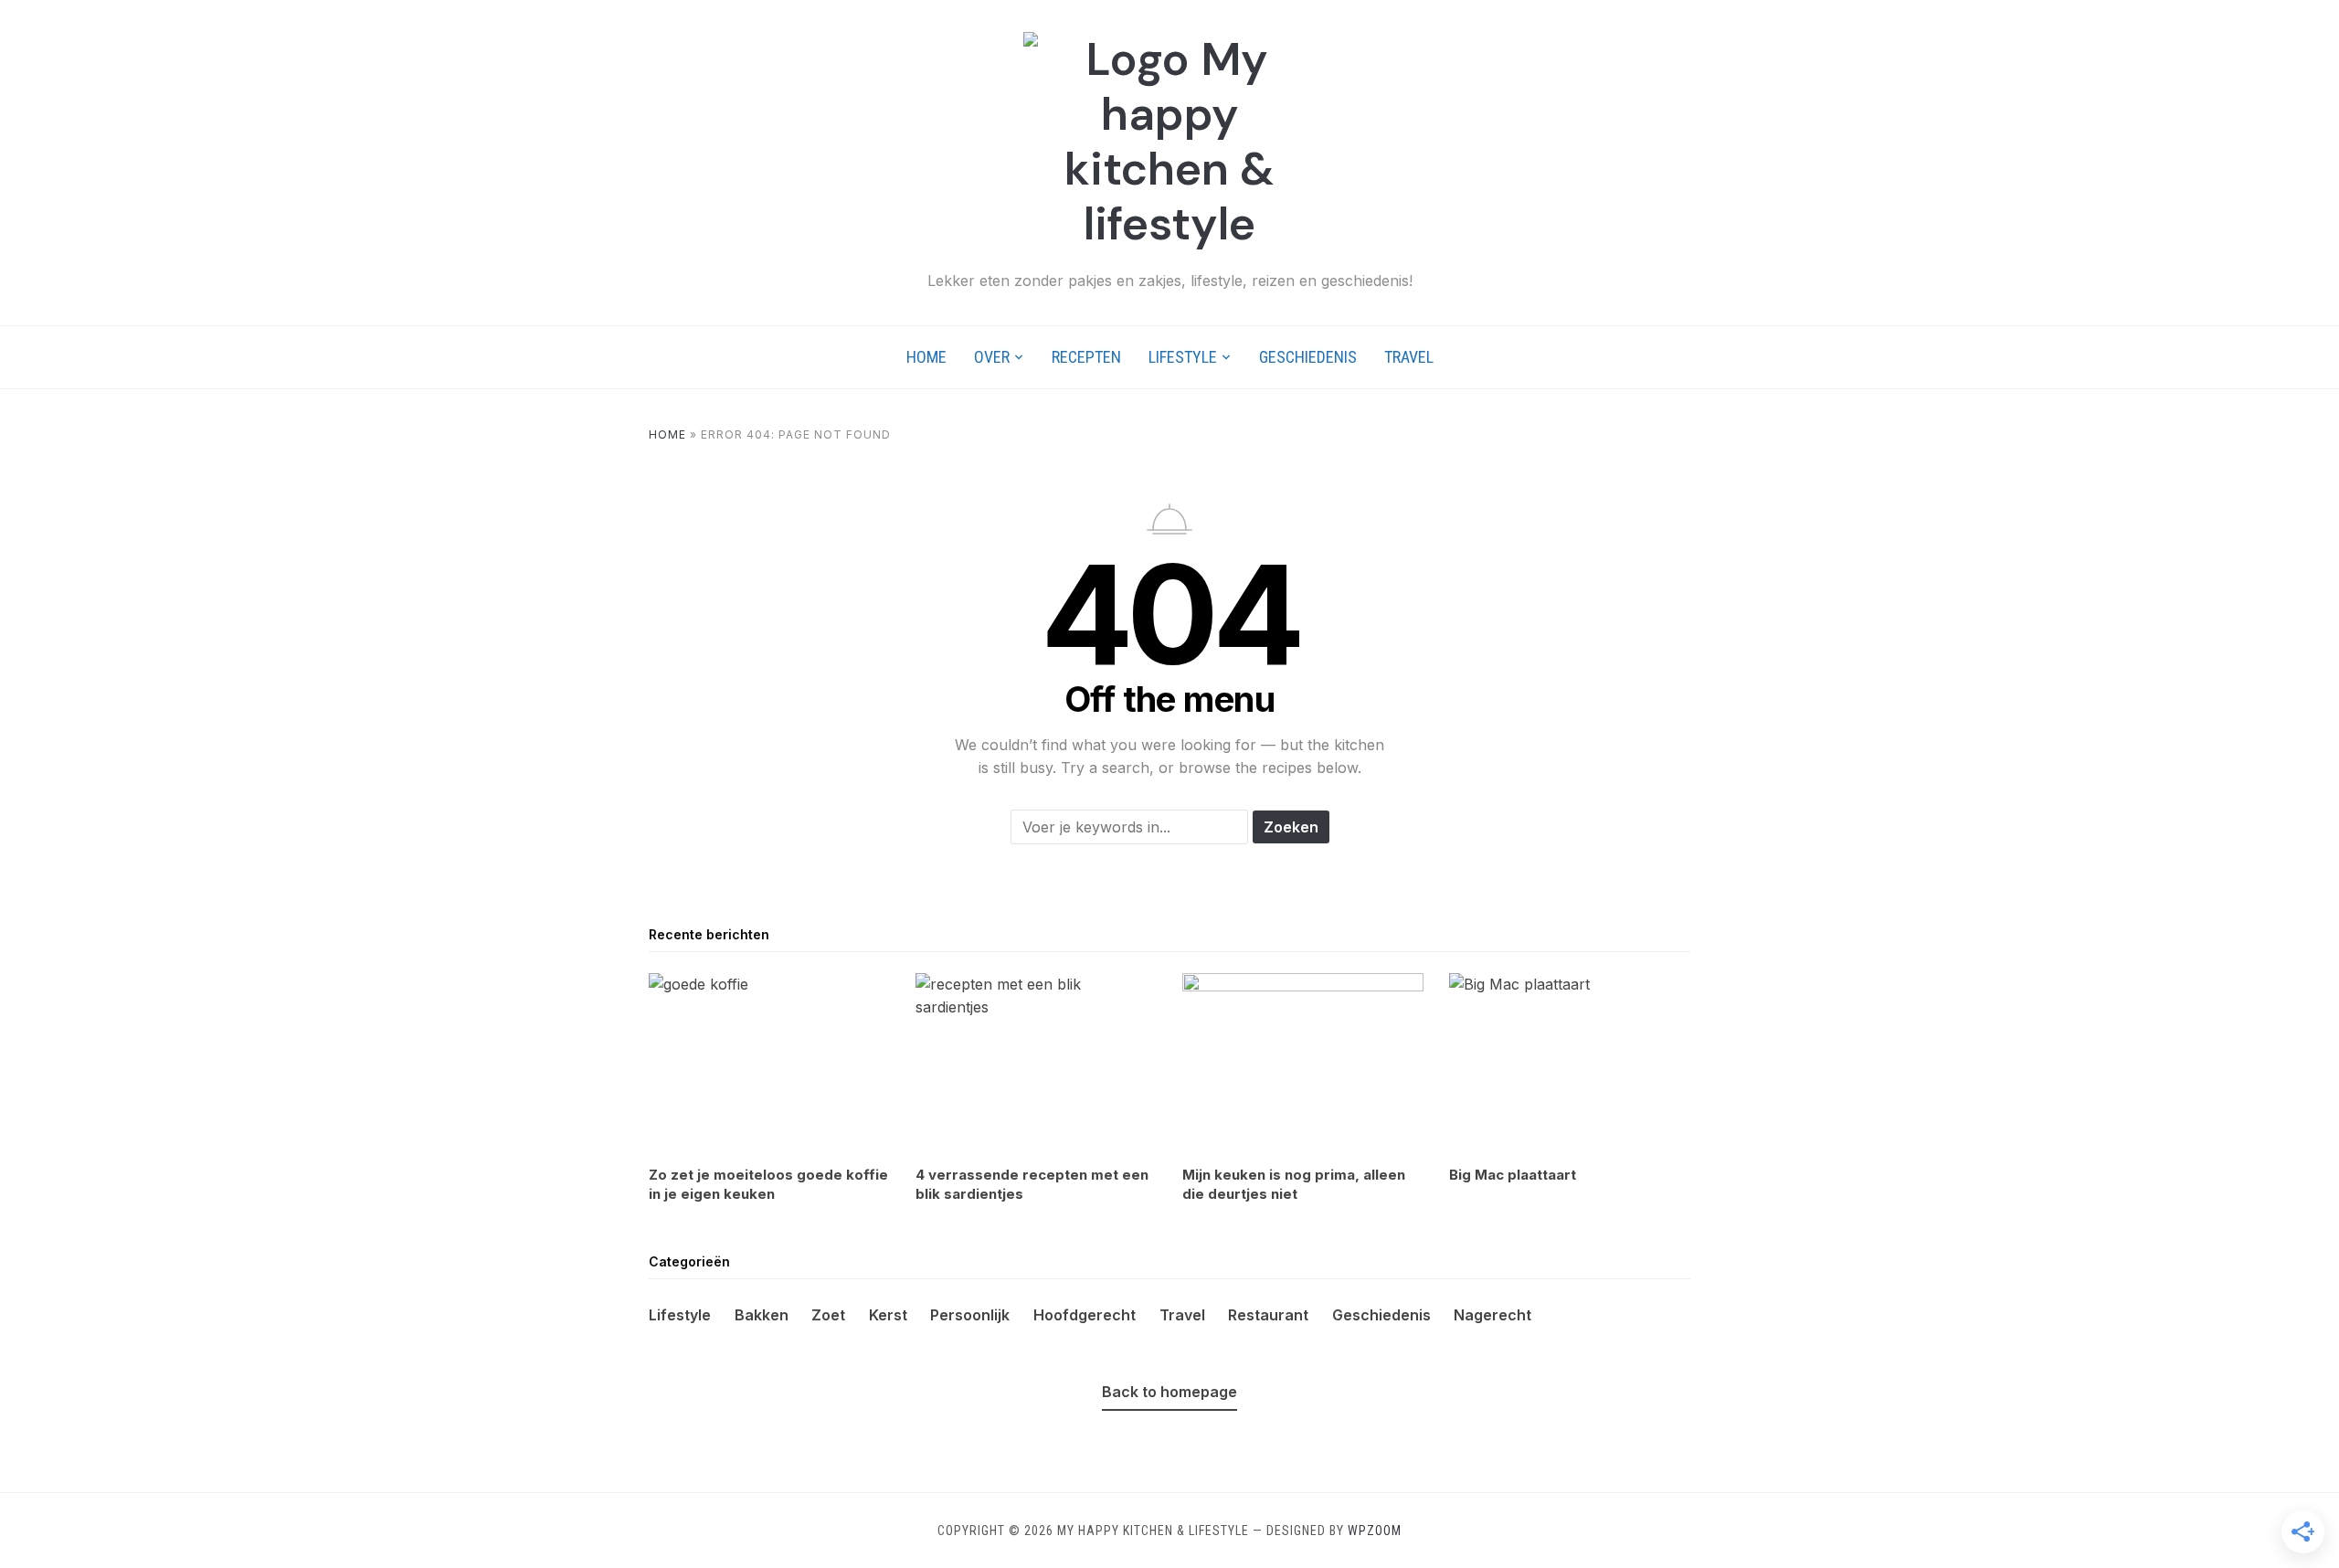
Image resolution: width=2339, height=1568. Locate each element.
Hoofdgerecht (1085, 1315)
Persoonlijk (970, 1315)
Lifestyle (1183, 357)
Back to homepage (1169, 1392)
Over (992, 357)
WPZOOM (1375, 1531)
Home (926, 357)
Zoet (828, 1315)
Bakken (762, 1315)
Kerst (888, 1315)
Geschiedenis (1308, 357)
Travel (1409, 357)
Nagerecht (1492, 1315)
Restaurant (1268, 1315)
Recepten (1086, 357)
